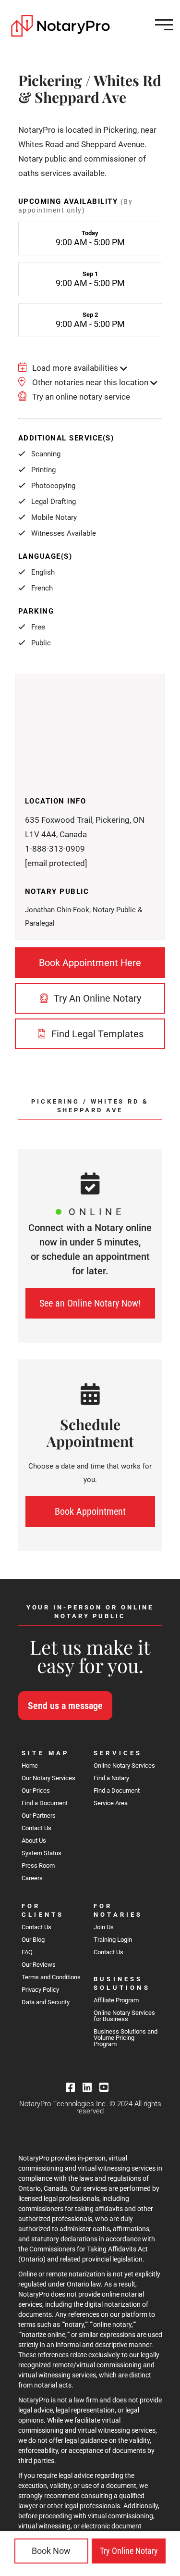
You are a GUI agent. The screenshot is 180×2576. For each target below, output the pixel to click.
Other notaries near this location (90, 382)
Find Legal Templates (96, 1034)
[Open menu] (164, 25)
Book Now (51, 2551)
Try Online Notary (129, 2551)
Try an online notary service (80, 397)
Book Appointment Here (90, 963)
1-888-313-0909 (55, 849)
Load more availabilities (75, 368)
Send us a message (65, 1706)
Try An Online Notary (96, 998)
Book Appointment (90, 1511)
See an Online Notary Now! (90, 1303)
